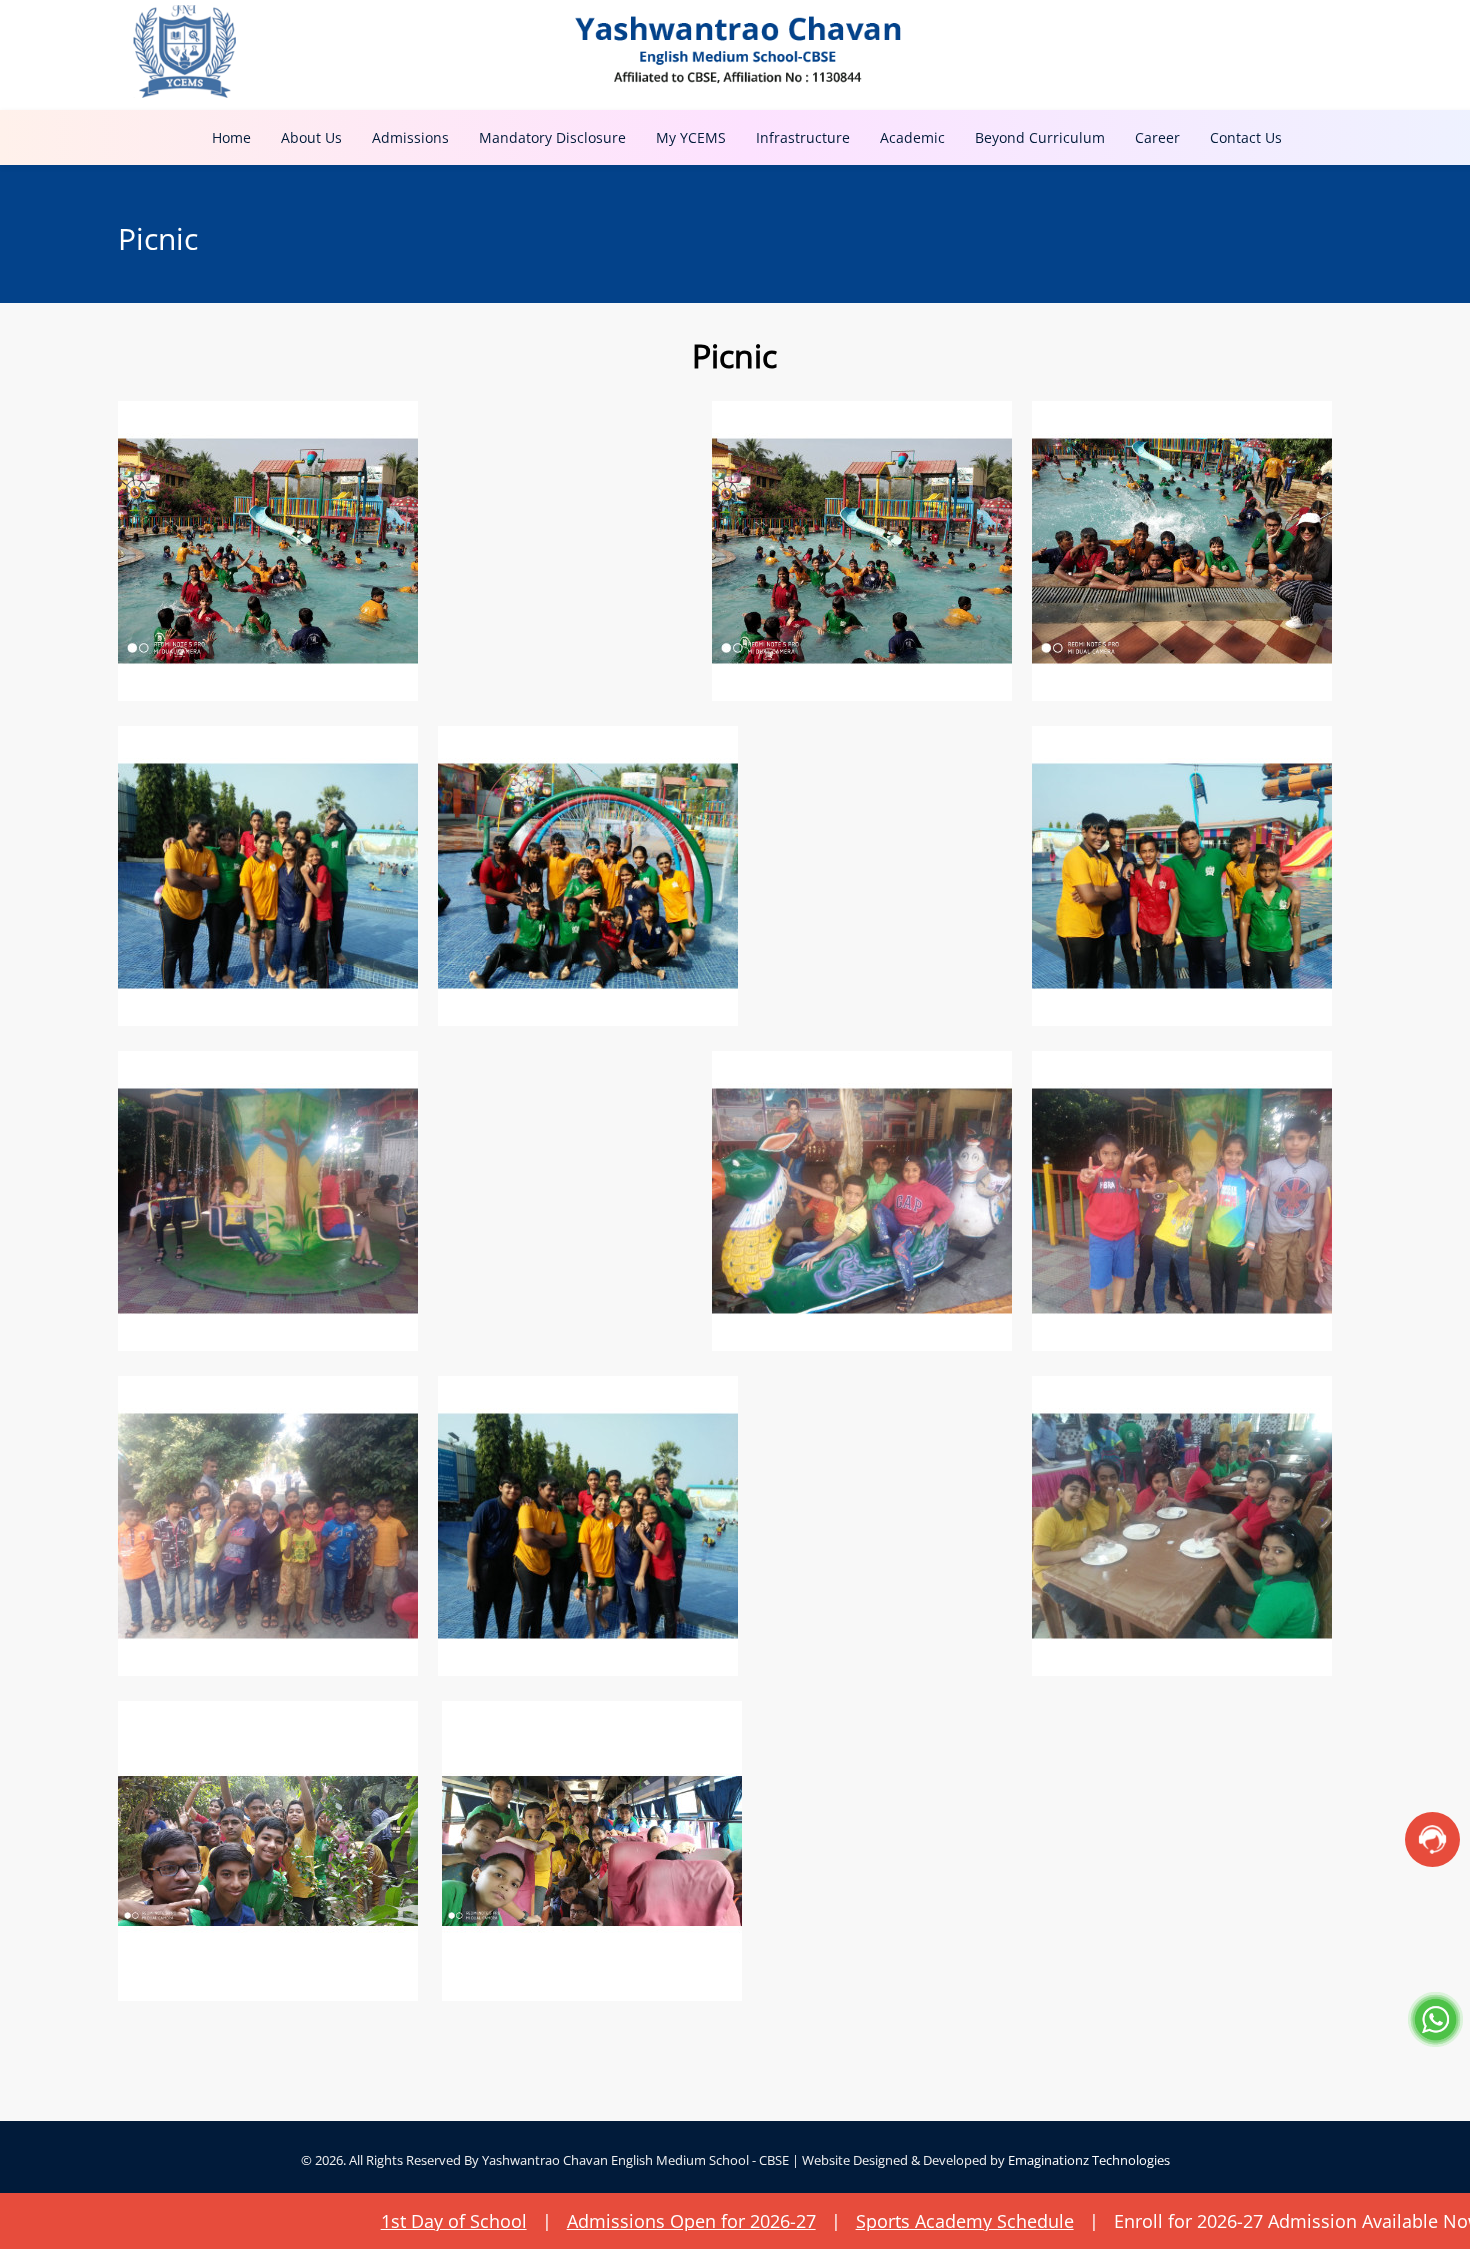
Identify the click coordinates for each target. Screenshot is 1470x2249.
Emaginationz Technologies (1089, 2160)
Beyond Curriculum (1040, 137)
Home (231, 137)
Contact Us (1246, 137)
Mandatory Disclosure (552, 137)
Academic (912, 137)
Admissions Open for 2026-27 (522, 2221)
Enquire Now (1377, 2221)
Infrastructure (803, 137)
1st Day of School (285, 2221)
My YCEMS (691, 137)
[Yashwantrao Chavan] (735, 50)
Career (1157, 137)
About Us (311, 137)
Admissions (410, 137)
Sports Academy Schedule (796, 2221)
